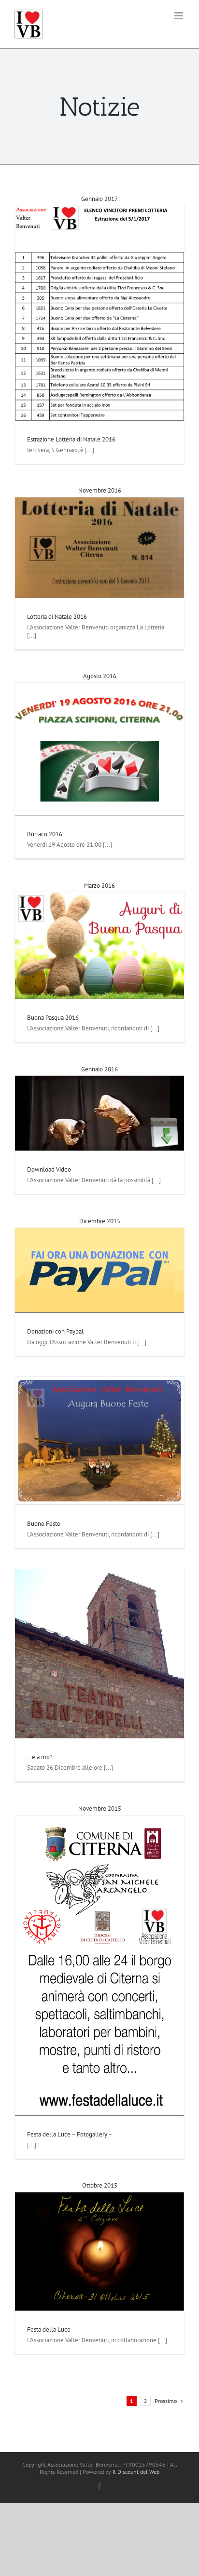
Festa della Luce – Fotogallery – (70, 2134)
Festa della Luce (49, 2329)
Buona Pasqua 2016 (53, 1018)
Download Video (49, 1169)
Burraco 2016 (45, 834)
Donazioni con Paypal (55, 1331)
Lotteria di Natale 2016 (57, 617)
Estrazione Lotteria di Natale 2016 (71, 439)
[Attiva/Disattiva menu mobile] (179, 16)
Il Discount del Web (136, 2472)
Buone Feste (44, 1524)
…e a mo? (40, 1757)
